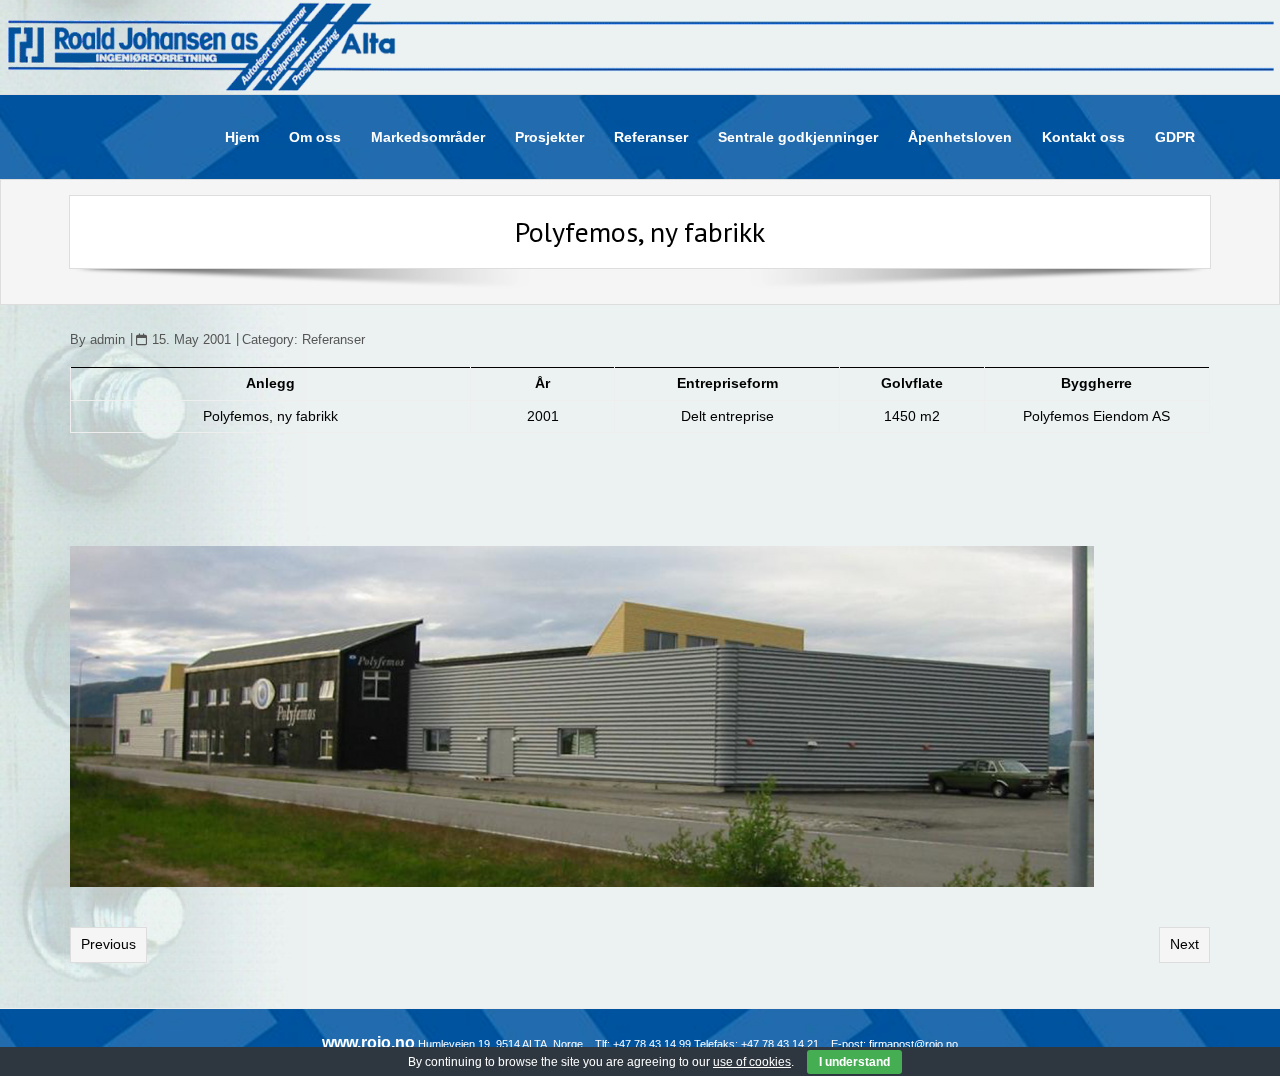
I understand (854, 1062)
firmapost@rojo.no (913, 1044)
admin (107, 340)
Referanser (333, 340)
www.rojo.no (368, 1042)
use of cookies (752, 1062)
